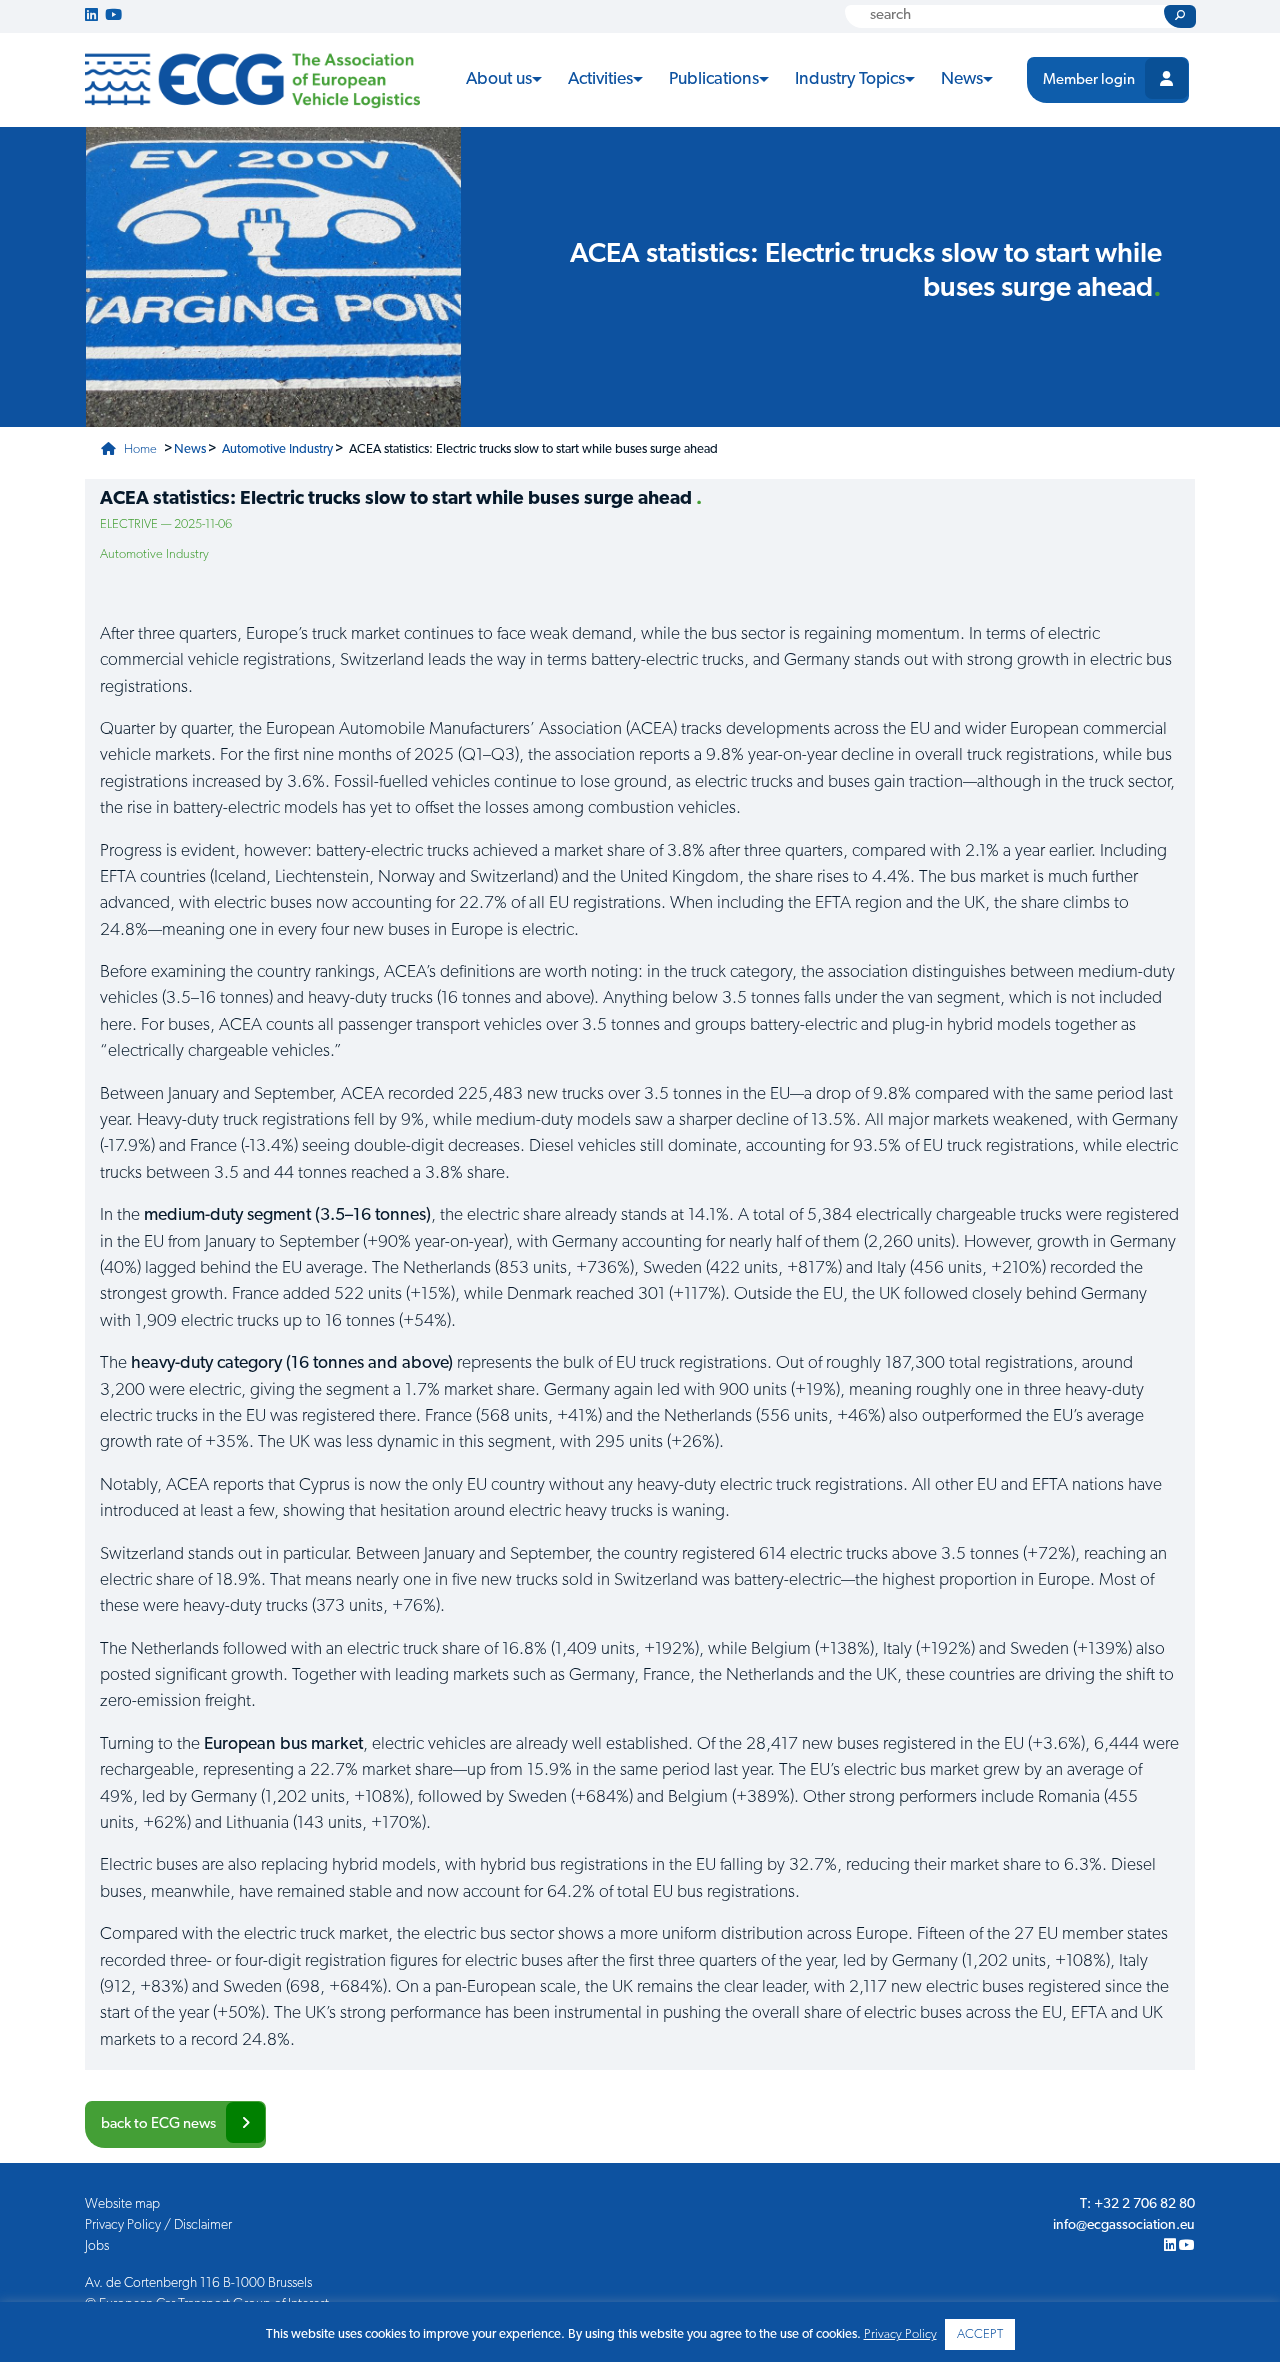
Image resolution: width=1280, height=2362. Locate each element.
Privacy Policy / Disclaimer (158, 2225)
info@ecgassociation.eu (1124, 2225)
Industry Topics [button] (850, 79)
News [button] (962, 79)
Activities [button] (600, 79)
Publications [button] (714, 79)
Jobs (97, 2246)
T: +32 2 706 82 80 (1137, 2204)
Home (139, 449)
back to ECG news (158, 2124)
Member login (1089, 80)
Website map (122, 2204)
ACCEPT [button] (980, 2334)
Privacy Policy (900, 2334)
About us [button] (499, 79)
